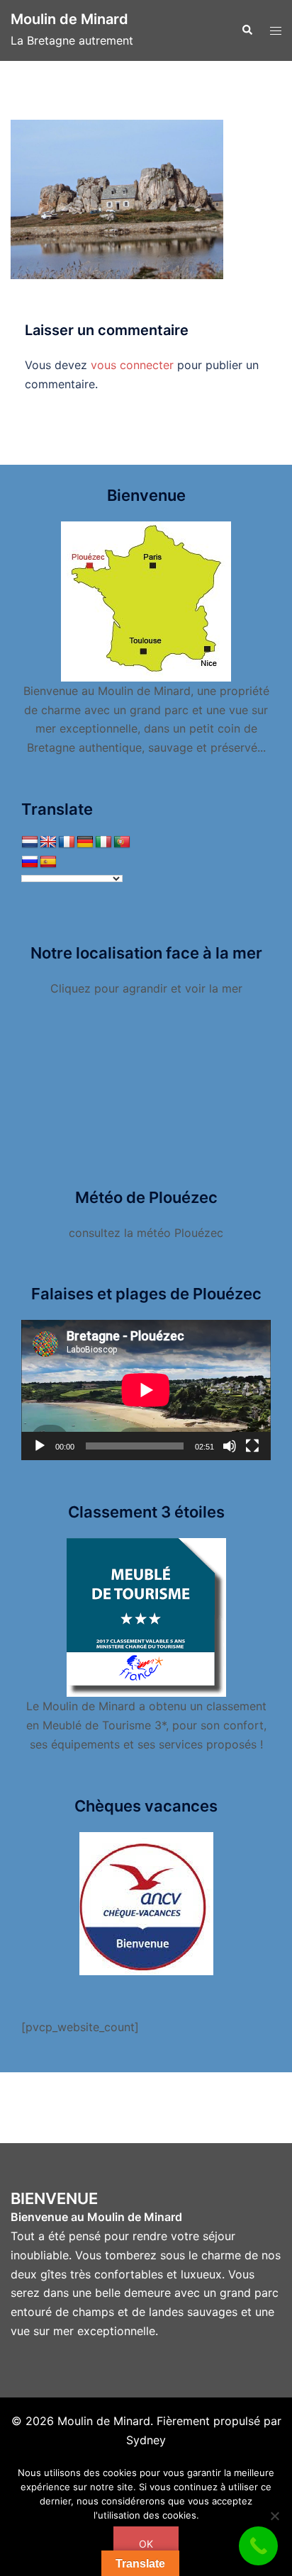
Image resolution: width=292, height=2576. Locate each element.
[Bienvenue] (146, 600)
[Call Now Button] (258, 2546)
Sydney (146, 2440)
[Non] (274, 2516)
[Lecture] (40, 1446)
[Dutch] (30, 842)
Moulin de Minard (69, 19)
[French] (67, 842)
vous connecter (132, 365)
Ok (146, 2544)
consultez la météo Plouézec (146, 1233)
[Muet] (230, 1446)
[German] (85, 842)
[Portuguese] (122, 842)
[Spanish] (48, 862)
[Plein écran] (252, 1446)
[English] (48, 842)
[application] (146, 1390)
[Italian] (103, 842)
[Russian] (30, 862)
